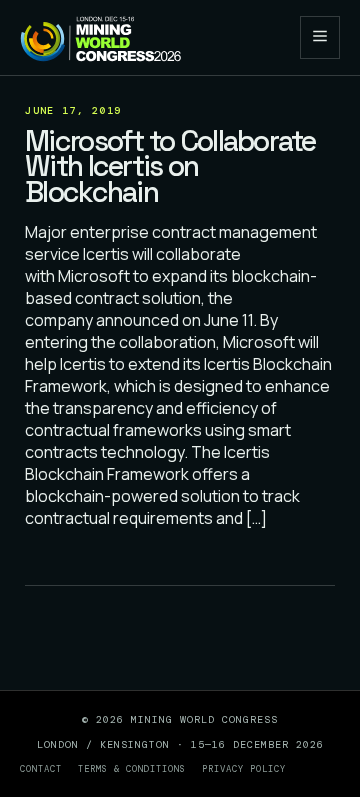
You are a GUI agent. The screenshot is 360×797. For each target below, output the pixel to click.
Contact (41, 769)
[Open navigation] (320, 37)
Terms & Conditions (132, 769)
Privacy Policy (244, 769)
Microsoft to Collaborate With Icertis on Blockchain (170, 166)
